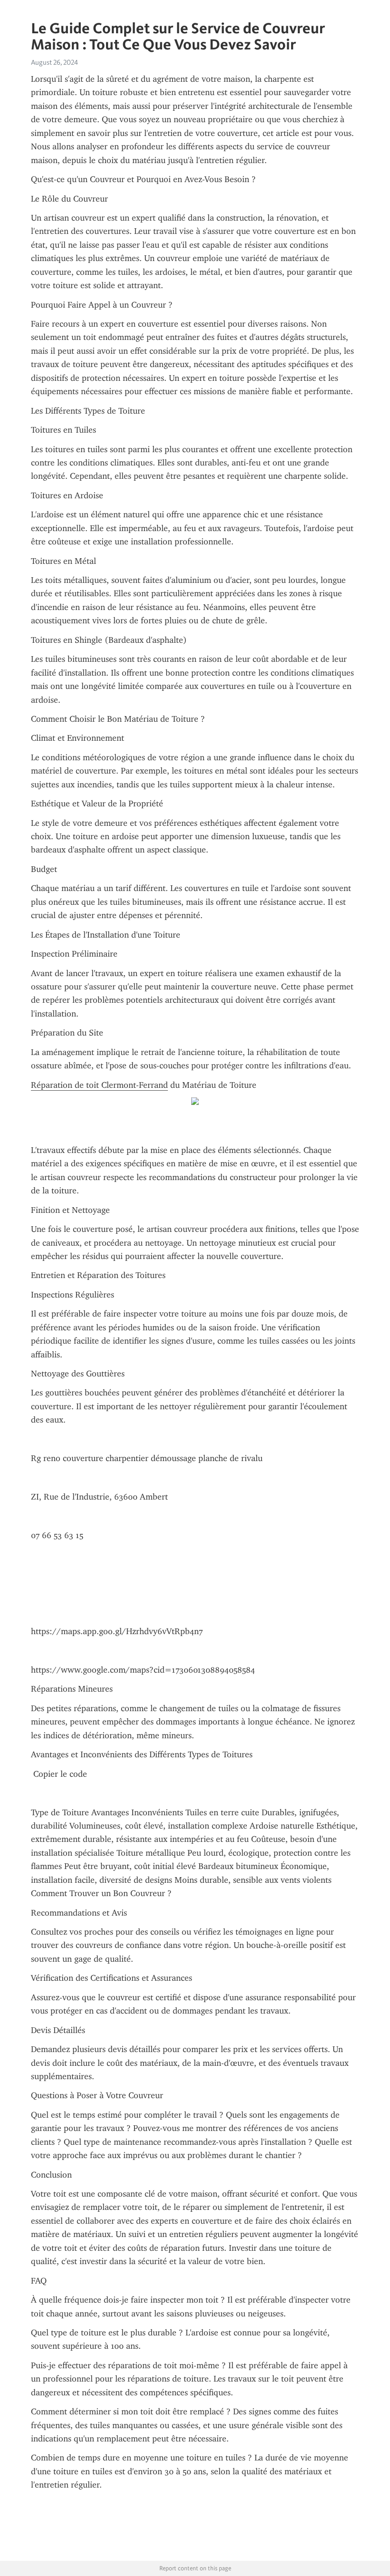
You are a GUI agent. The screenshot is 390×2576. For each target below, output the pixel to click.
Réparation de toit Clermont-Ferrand (99, 1085)
